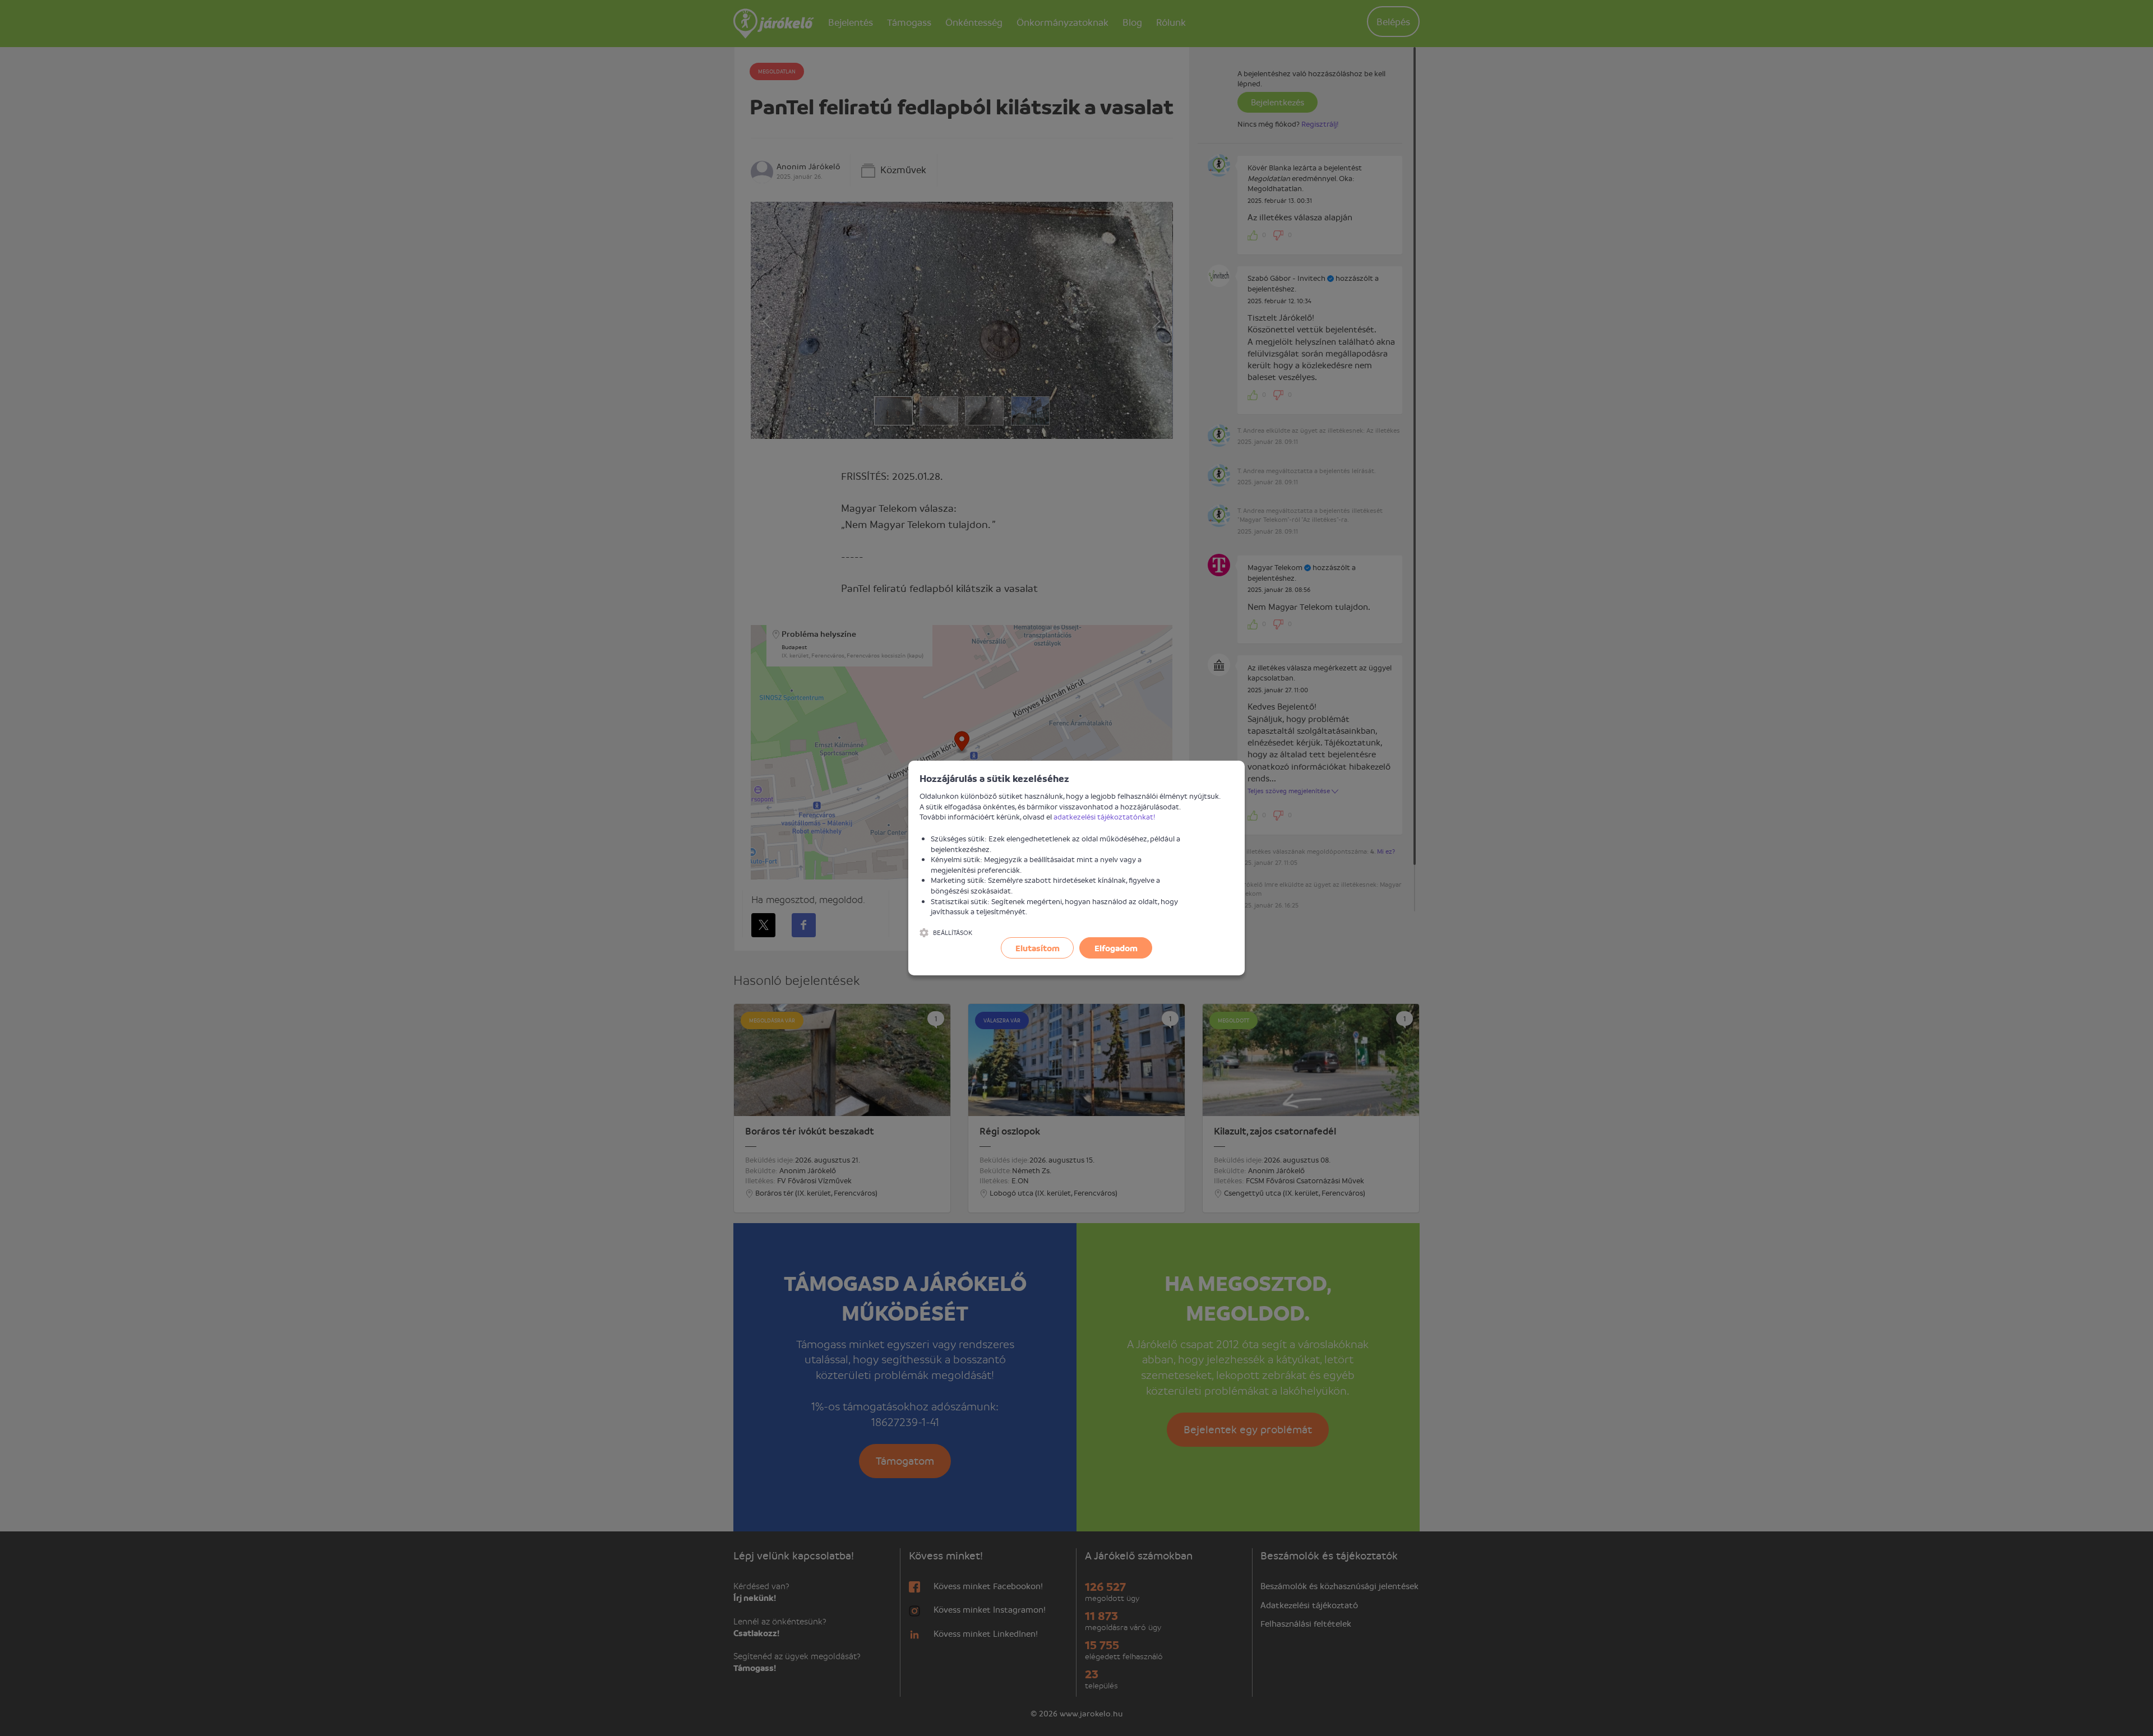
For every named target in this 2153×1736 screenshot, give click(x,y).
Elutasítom (1038, 948)
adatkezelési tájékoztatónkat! (1105, 816)
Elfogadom (1116, 948)
